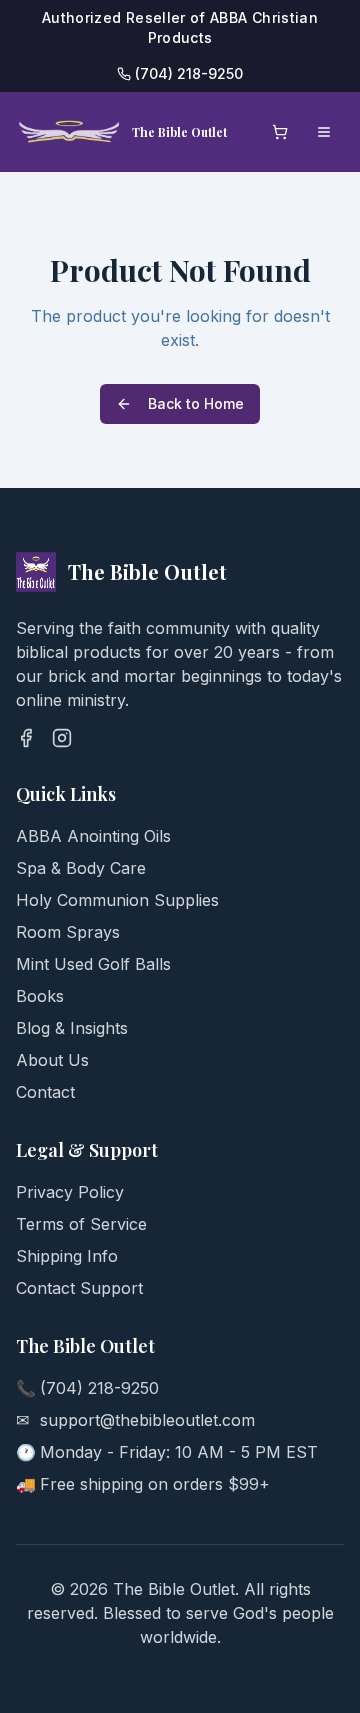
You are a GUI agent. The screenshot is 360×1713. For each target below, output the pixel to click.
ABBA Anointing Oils (93, 836)
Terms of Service (81, 1224)
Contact (45, 1092)
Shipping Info (67, 1256)
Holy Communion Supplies (117, 900)
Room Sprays (68, 932)
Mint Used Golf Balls (93, 964)
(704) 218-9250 (99, 1388)
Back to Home (196, 403)
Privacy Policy (70, 1192)
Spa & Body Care (81, 868)
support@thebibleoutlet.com (147, 1420)
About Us (52, 1060)
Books (40, 996)
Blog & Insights (72, 1028)
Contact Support (79, 1288)
